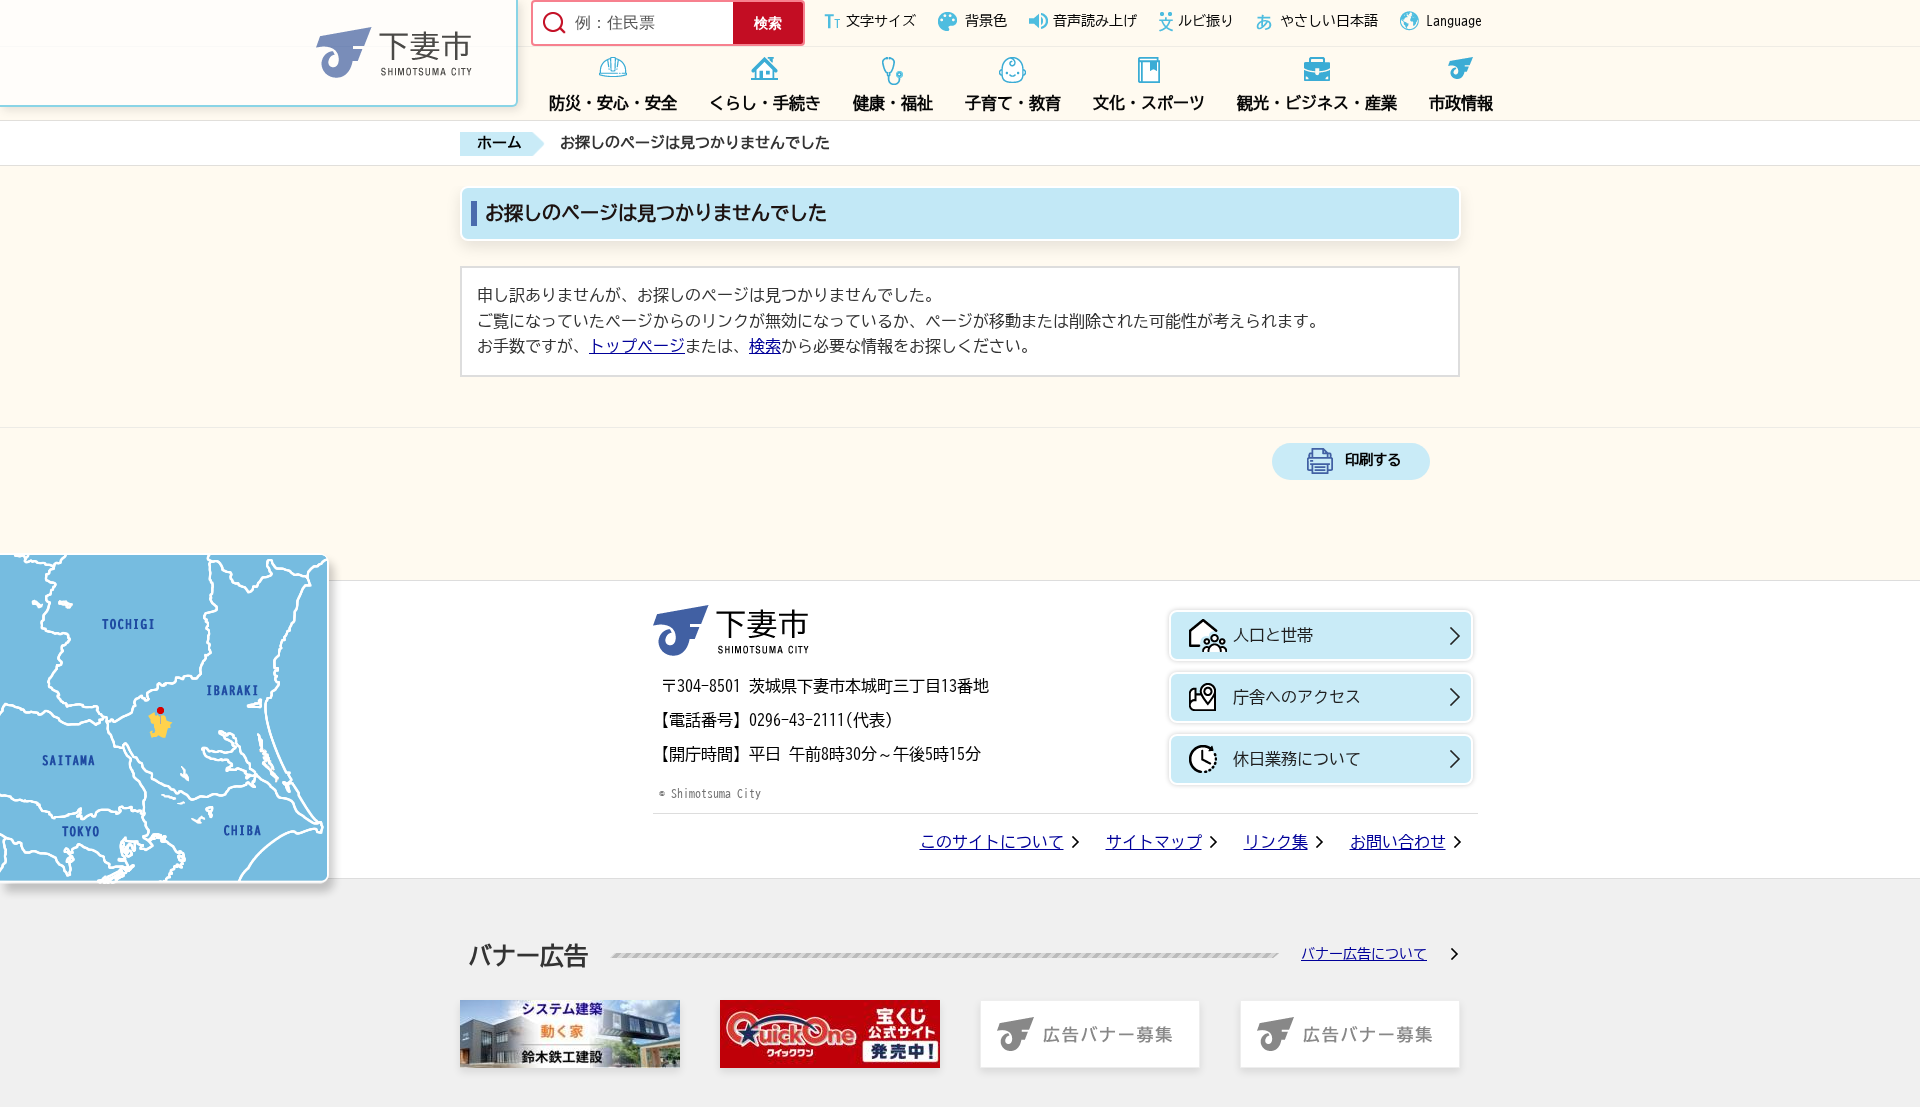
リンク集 (1276, 842)
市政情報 (1461, 103)
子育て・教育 (1013, 103)
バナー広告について (1364, 954)
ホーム (499, 142)
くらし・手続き (765, 103)
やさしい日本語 (1329, 21)
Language (1454, 21)
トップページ (637, 346)
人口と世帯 (1273, 635)
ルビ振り (1206, 21)
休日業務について (1297, 759)
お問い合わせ (1398, 842)
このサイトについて (992, 842)
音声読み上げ (1095, 21)
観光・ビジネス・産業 (1317, 103)
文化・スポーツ (1149, 103)
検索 (765, 346)
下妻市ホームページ (259, 53)
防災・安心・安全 (613, 103)
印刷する (1373, 459)
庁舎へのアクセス (1297, 697)
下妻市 (731, 630)
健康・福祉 (893, 103)
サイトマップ (1154, 842)
